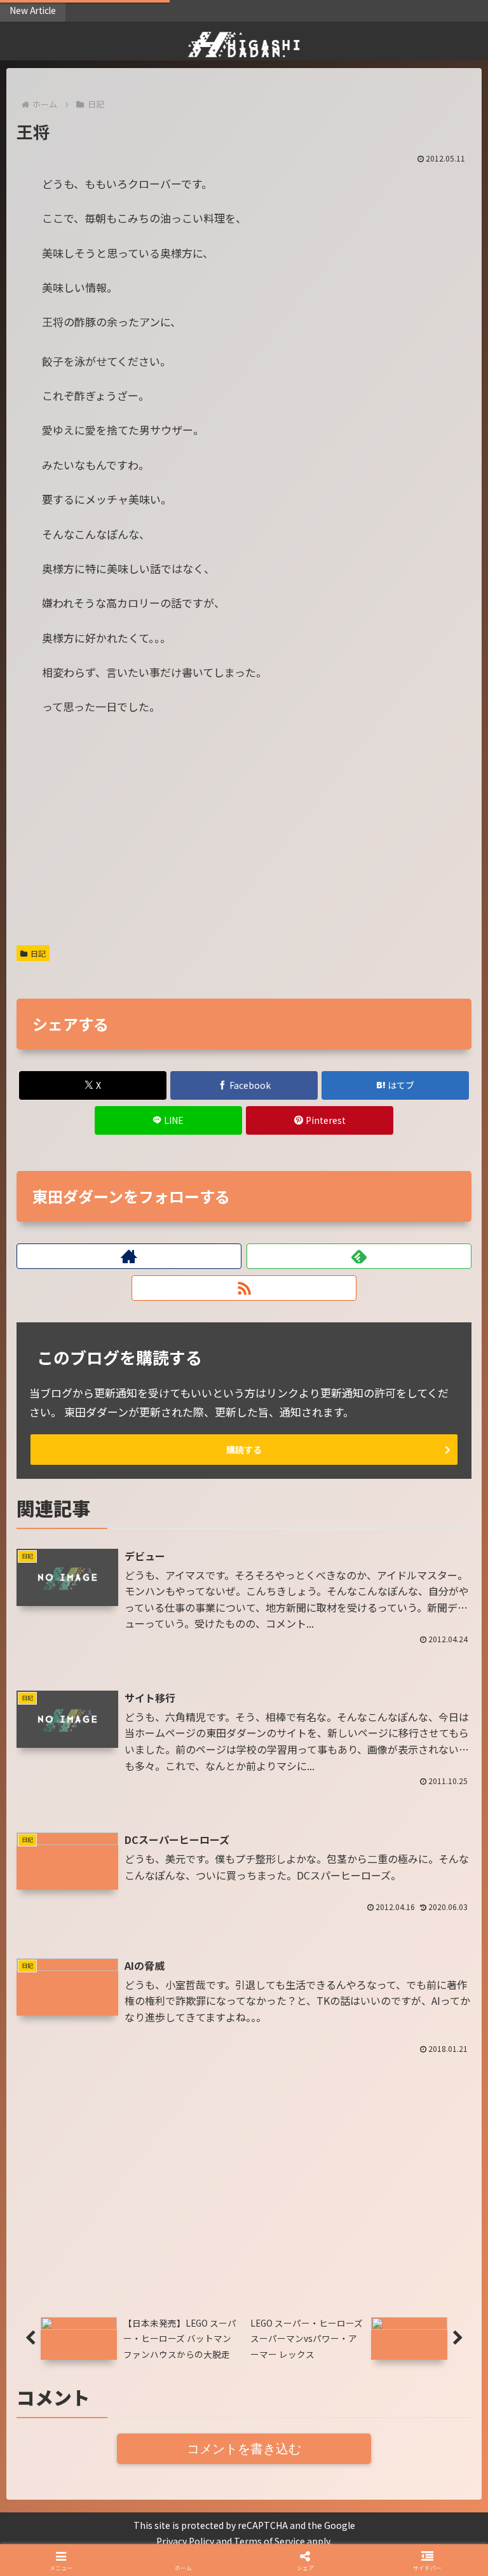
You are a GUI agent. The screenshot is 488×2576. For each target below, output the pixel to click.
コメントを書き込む (244, 2449)
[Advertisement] (244, 838)
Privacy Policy (185, 2541)
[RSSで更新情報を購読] (244, 1288)
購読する (244, 1450)
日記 (38, 953)
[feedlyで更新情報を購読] (359, 1256)
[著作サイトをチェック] (129, 1256)
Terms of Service (269, 2541)
